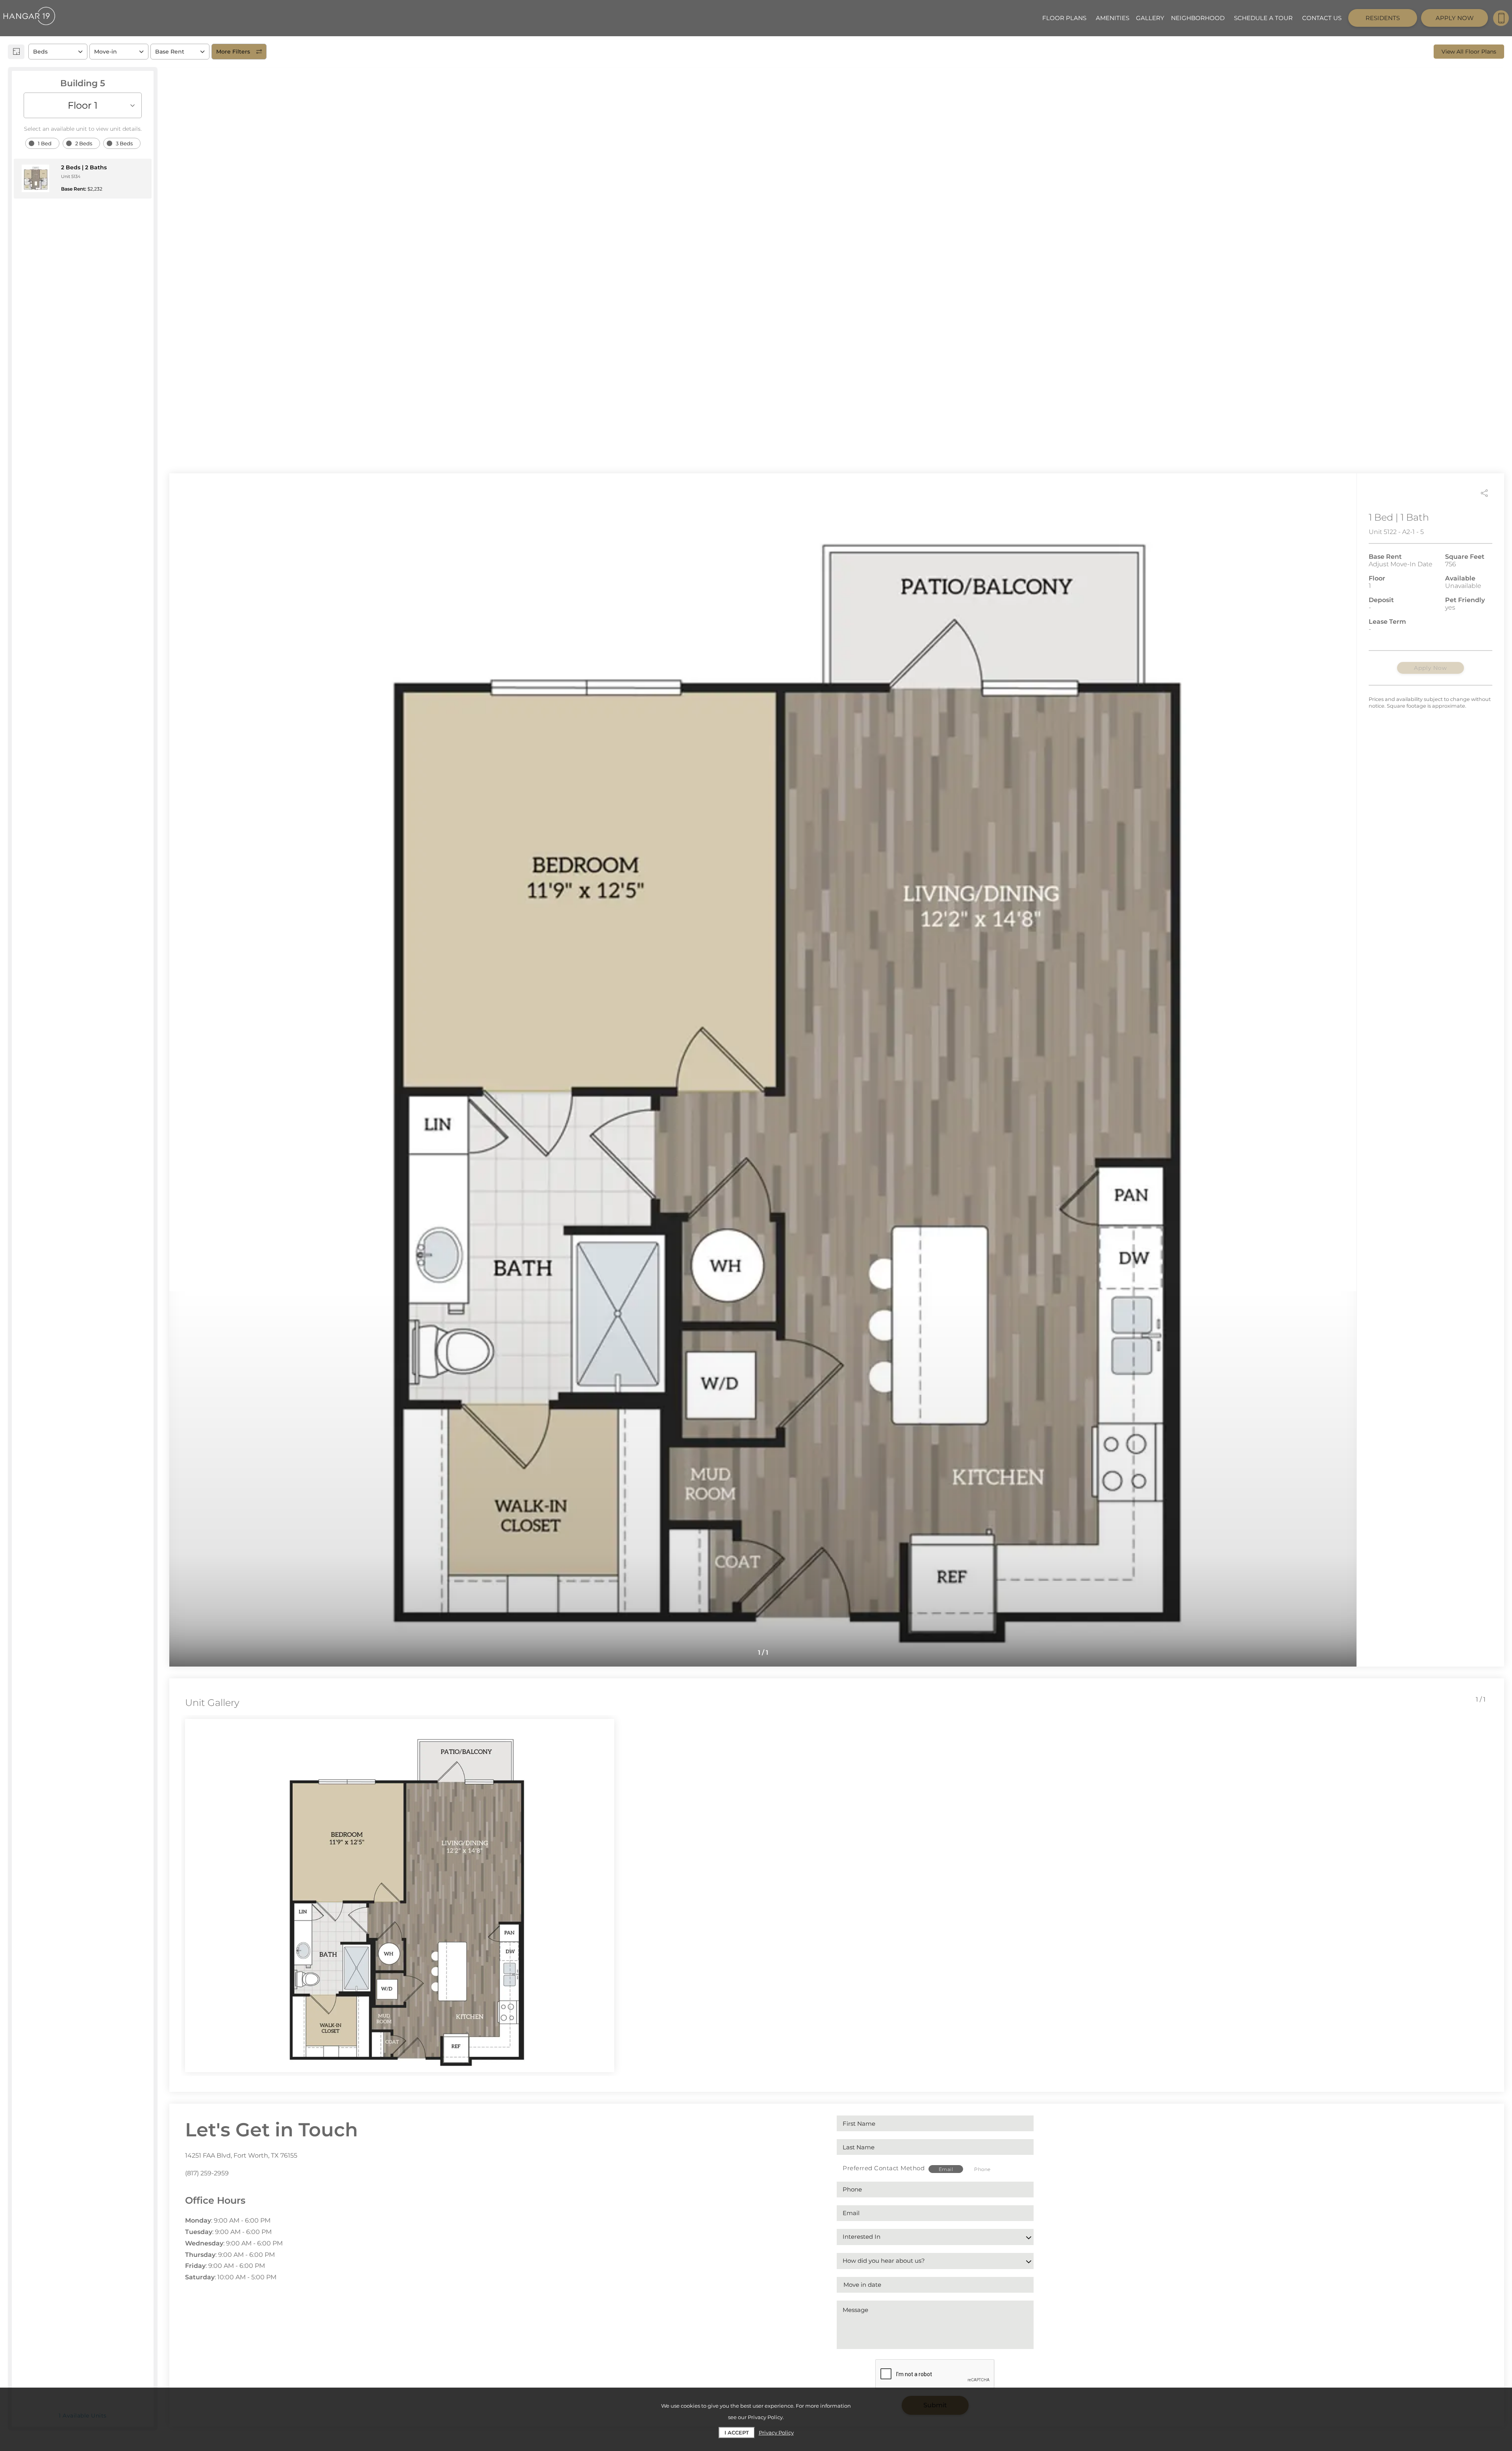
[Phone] (1501, 18)
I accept (737, 2432)
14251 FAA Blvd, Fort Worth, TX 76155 (241, 2155)
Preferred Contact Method (884, 2168)
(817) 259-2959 (207, 2173)
